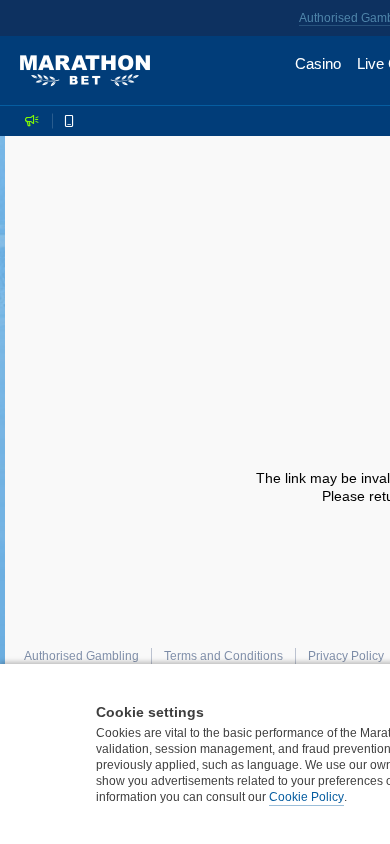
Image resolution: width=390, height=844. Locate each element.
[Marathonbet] (85, 71)
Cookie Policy (306, 797)
